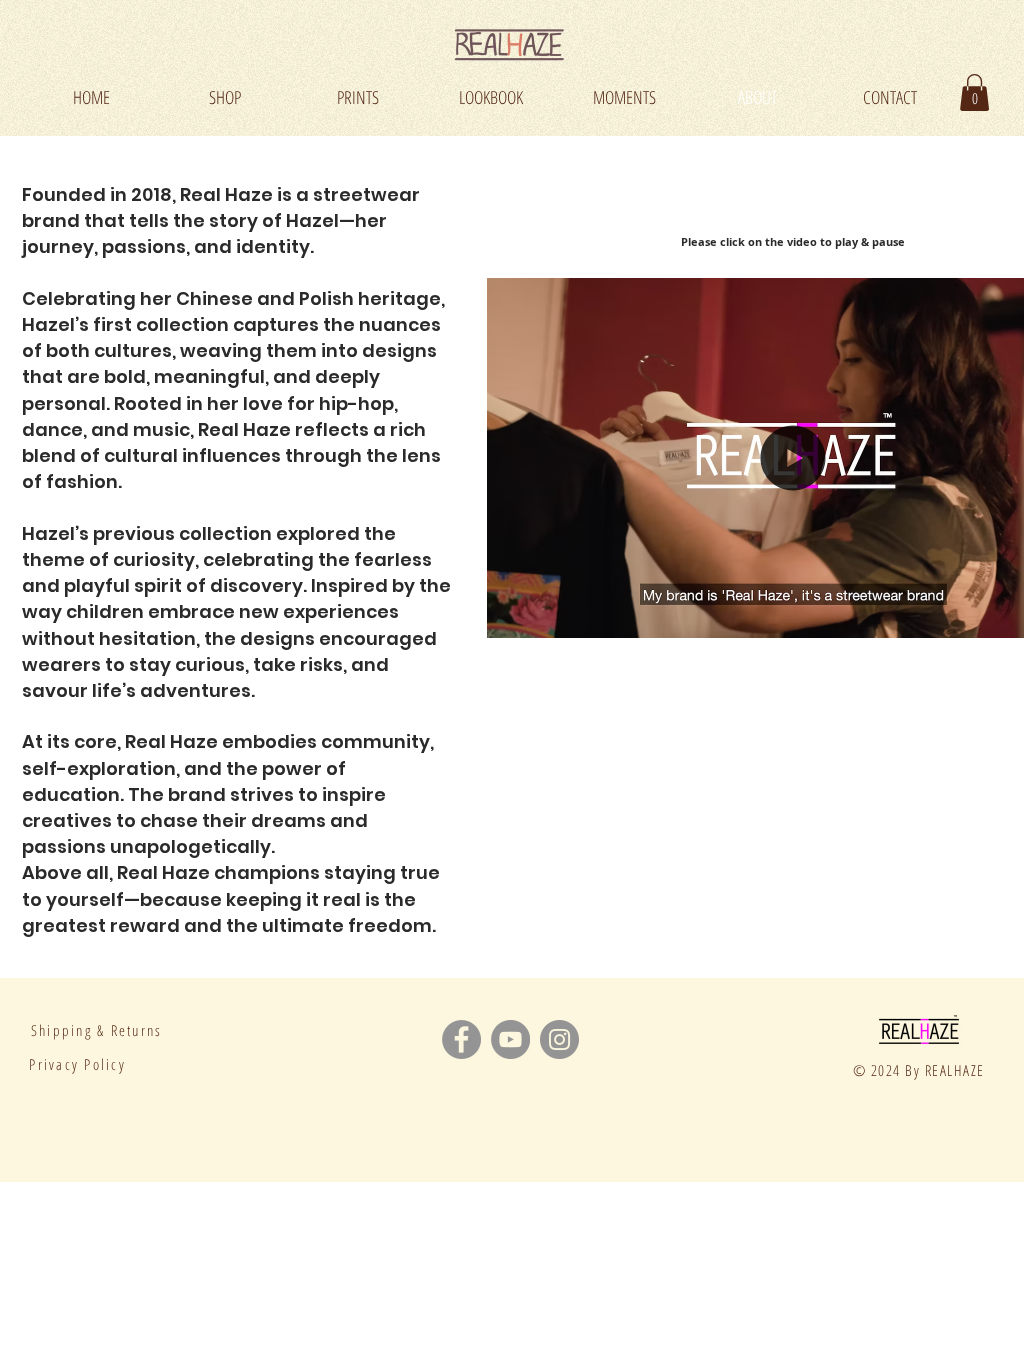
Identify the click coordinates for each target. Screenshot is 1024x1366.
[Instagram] (559, 1039)
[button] (974, 92)
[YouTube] (510, 1039)
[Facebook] (461, 1039)
